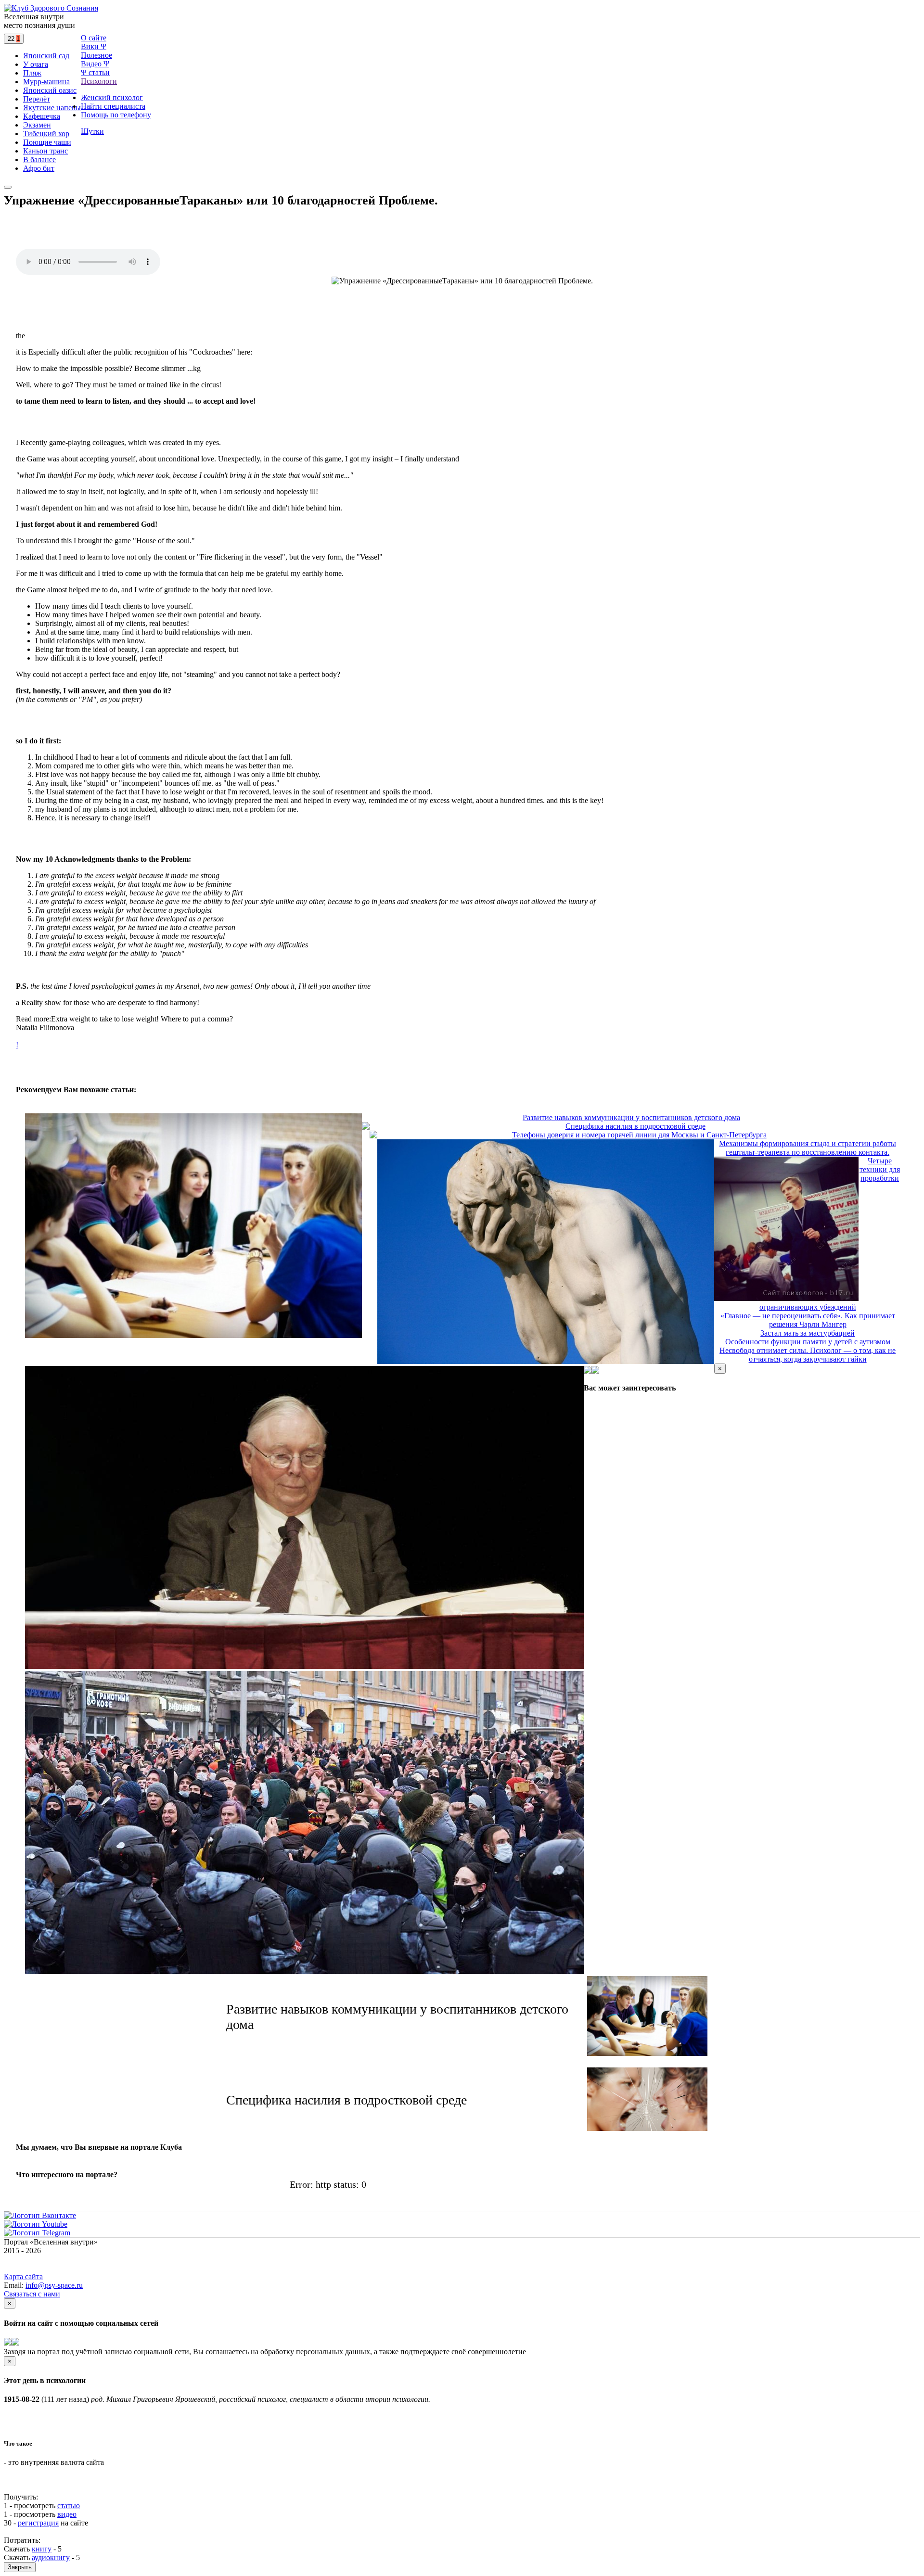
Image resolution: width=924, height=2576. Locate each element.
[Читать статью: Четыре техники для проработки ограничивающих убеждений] (786, 1230)
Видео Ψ (95, 64)
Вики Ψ (94, 46)
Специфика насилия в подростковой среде (635, 1126)
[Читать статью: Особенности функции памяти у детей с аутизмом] (595, 1371)
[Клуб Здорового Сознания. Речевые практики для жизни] (51, 8)
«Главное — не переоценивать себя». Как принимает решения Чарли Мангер (808, 1320)
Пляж (32, 73)
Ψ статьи (95, 72)
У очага (36, 64)
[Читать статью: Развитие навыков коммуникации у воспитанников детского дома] (193, 1227)
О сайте (94, 38)
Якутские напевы (52, 108)
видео (67, 2514)
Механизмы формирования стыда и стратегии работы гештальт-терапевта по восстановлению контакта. (808, 1148)
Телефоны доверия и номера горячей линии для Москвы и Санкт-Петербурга (639, 1135)
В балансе (39, 159)
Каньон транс (45, 151)
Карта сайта (23, 2276)
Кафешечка (42, 116)
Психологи (99, 81)
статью (69, 2506)
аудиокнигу (51, 2557)
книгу (42, 2549)
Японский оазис (50, 90)
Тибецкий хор (46, 134)
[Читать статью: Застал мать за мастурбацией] (588, 1371)
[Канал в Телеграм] (37, 2233)
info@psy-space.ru (54, 2285)
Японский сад (46, 56)
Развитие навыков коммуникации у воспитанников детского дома (631, 1117)
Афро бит (39, 168)
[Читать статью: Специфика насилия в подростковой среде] (366, 1127)
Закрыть (20, 2567)
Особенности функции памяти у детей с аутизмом (808, 1342)
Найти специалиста (113, 106)
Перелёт (37, 99)
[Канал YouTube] (36, 2224)
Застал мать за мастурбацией (808, 1333)
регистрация (38, 2523)
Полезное (96, 55)
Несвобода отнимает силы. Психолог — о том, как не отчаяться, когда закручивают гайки (808, 1355)
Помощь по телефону (116, 115)
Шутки (92, 131)
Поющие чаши (47, 142)
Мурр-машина (46, 82)
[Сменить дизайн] (8, 187)
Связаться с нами (32, 2294)
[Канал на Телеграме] (38, 38)
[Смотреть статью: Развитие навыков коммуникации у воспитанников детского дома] (647, 2017)
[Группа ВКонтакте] (40, 2215)
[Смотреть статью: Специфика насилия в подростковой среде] (647, 2100)
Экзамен (37, 125)
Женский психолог (112, 97)
